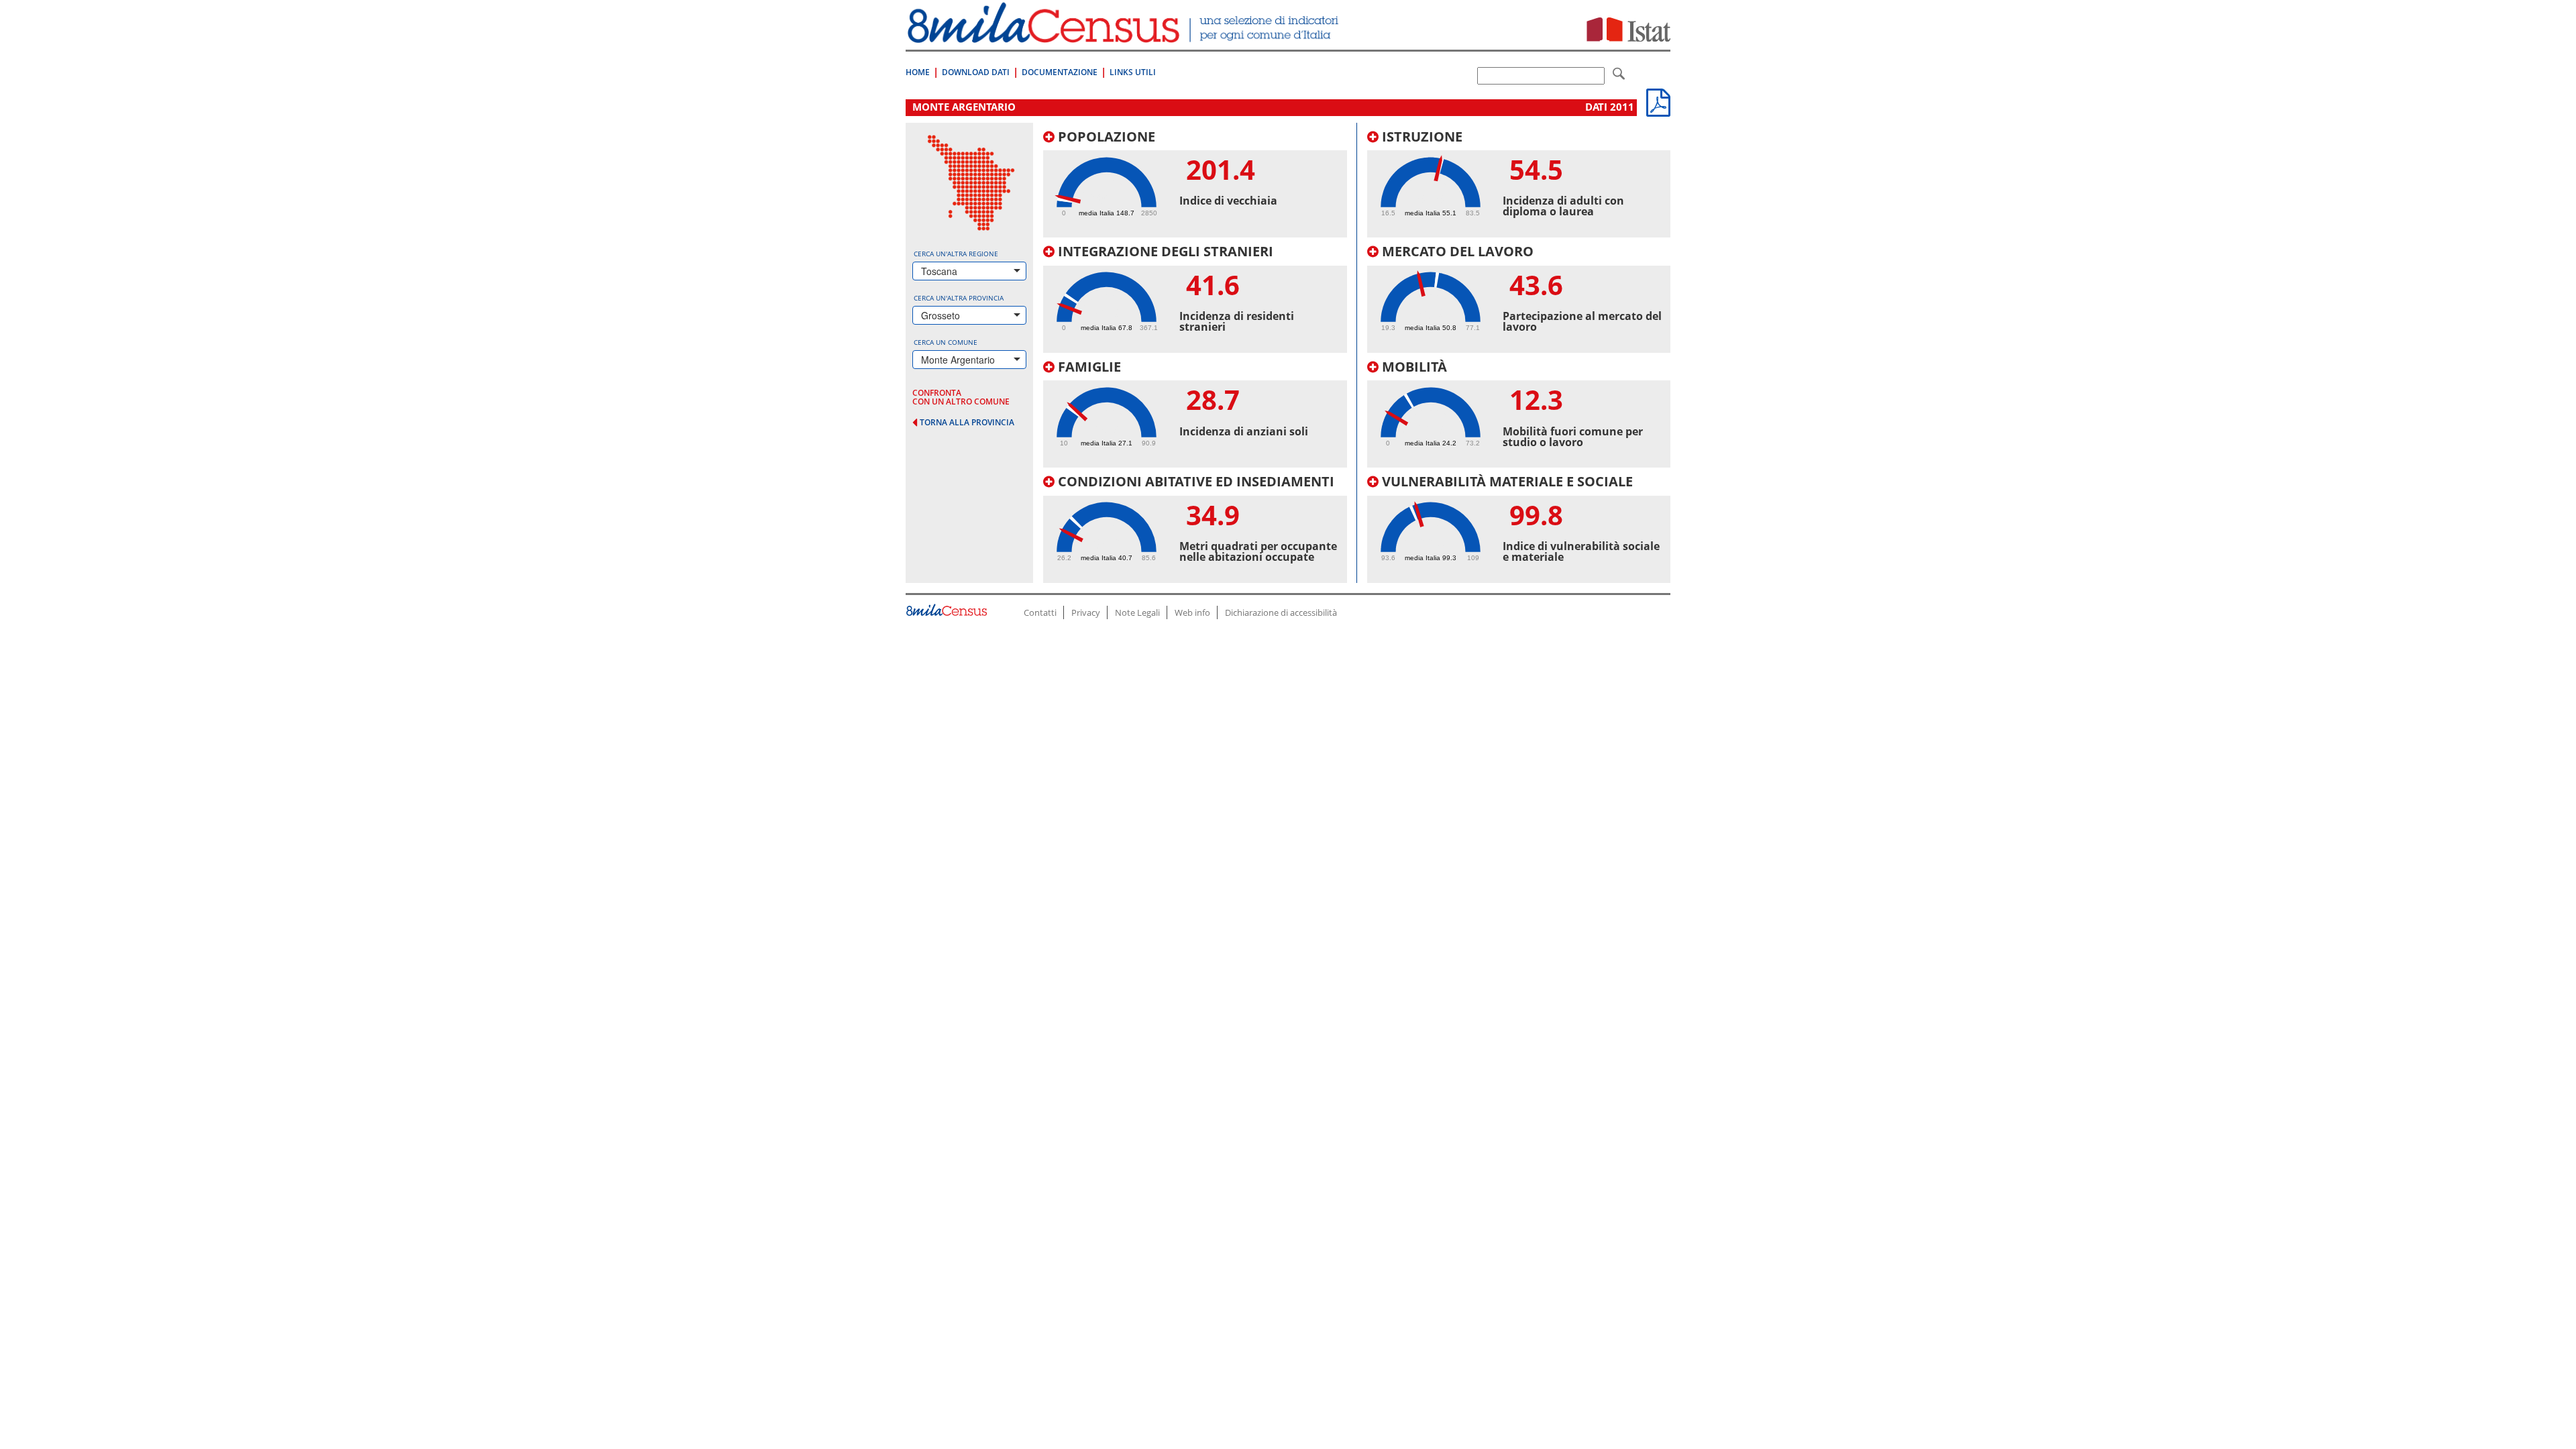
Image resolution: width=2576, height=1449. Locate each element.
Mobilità (1413, 367)
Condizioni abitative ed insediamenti (1194, 481)
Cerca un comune (946, 342)
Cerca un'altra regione (956, 254)
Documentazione (1060, 72)
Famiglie (1088, 367)
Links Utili (1133, 72)
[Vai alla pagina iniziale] (1125, 36)
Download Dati (976, 72)
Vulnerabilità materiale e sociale (1506, 481)
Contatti (1040, 612)
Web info (1192, 612)
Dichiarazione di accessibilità (1281, 612)
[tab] (1195, 184)
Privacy (1086, 612)
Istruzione (1420, 137)
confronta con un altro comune (961, 397)
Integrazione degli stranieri (1164, 251)
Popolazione (1105, 137)
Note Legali (1137, 612)
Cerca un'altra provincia (959, 298)
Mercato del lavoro (1456, 251)
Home (918, 72)
